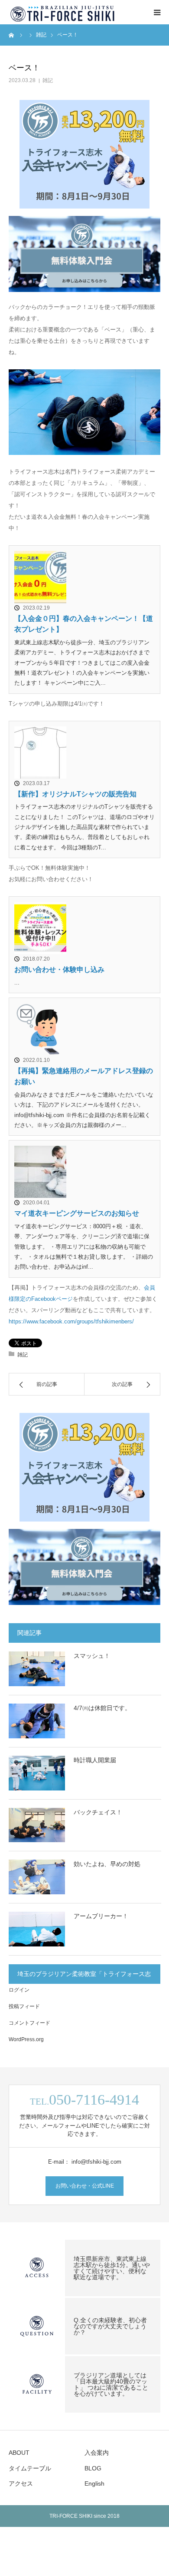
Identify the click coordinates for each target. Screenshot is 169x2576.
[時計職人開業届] (37, 1773)
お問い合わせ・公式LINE (85, 2186)
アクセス (21, 2483)
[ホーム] (12, 35)
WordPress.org (26, 2039)
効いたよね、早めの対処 (107, 1864)
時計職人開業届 (95, 1760)
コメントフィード (29, 2023)
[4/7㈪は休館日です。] (37, 1721)
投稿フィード (24, 2006)
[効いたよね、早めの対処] (37, 1877)
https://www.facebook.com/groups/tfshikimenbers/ (71, 1321)
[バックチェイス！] (37, 1825)
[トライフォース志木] (63, 12)
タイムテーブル (30, 2468)
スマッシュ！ (92, 1656)
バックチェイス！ (98, 1812)
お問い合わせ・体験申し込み (59, 970)
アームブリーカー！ (101, 1916)
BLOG (93, 2468)
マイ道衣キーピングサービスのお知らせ (77, 1213)
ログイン (19, 1990)
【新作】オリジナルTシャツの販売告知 (75, 794)
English (94, 2483)
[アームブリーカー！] (37, 1929)
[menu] (157, 12)
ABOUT (19, 2453)
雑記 (48, 80)
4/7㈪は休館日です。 (102, 1708)
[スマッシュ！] (37, 1669)
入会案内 (97, 2453)
